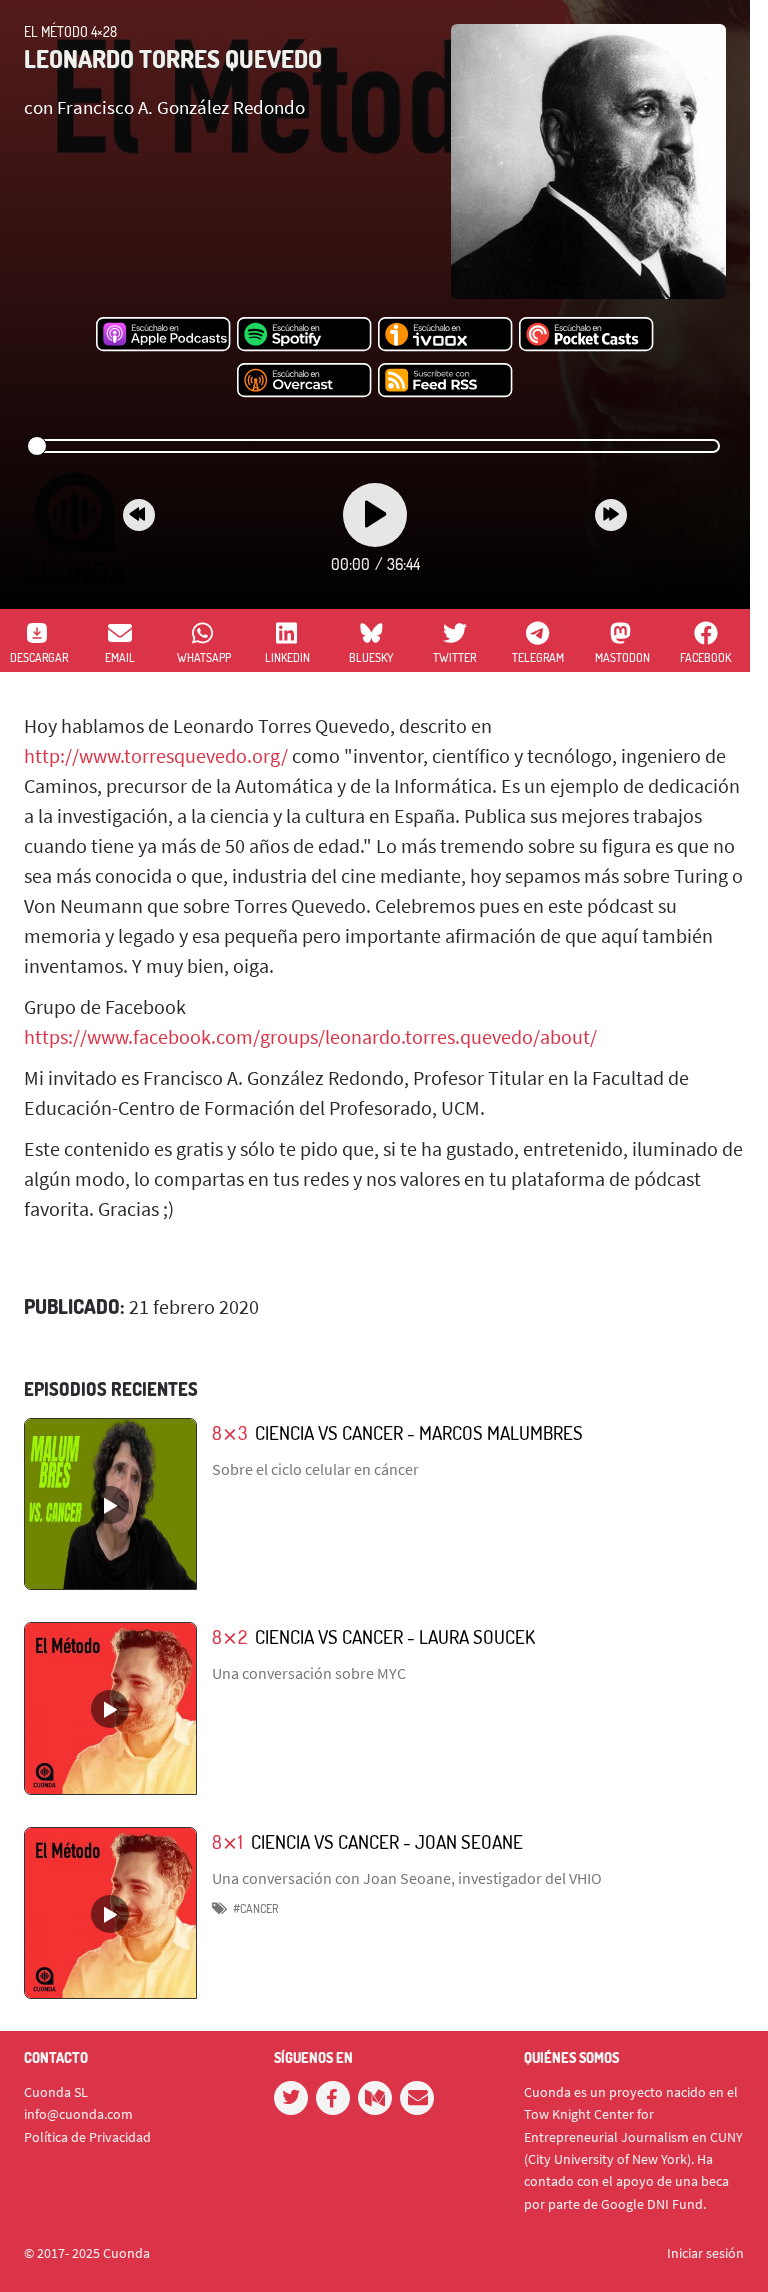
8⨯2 (229, 1636)
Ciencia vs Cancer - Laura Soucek (395, 1636)
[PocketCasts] (586, 335)
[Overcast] (304, 381)
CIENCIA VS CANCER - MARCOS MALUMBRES (419, 1432)
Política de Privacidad (87, 2137)
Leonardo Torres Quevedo (173, 58)
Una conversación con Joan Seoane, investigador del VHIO (407, 1878)
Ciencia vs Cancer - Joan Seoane (387, 1841)
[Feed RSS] (445, 381)
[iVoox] (445, 335)
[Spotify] (304, 335)
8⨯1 (227, 1841)
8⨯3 (229, 1432)
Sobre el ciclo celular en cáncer (315, 1469)
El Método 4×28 (70, 31)
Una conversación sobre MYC (309, 1673)
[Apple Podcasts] (163, 335)
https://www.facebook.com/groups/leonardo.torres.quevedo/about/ (310, 1036)
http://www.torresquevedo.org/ (156, 755)
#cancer (255, 1908)
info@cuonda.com (78, 2114)
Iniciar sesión (705, 2253)
